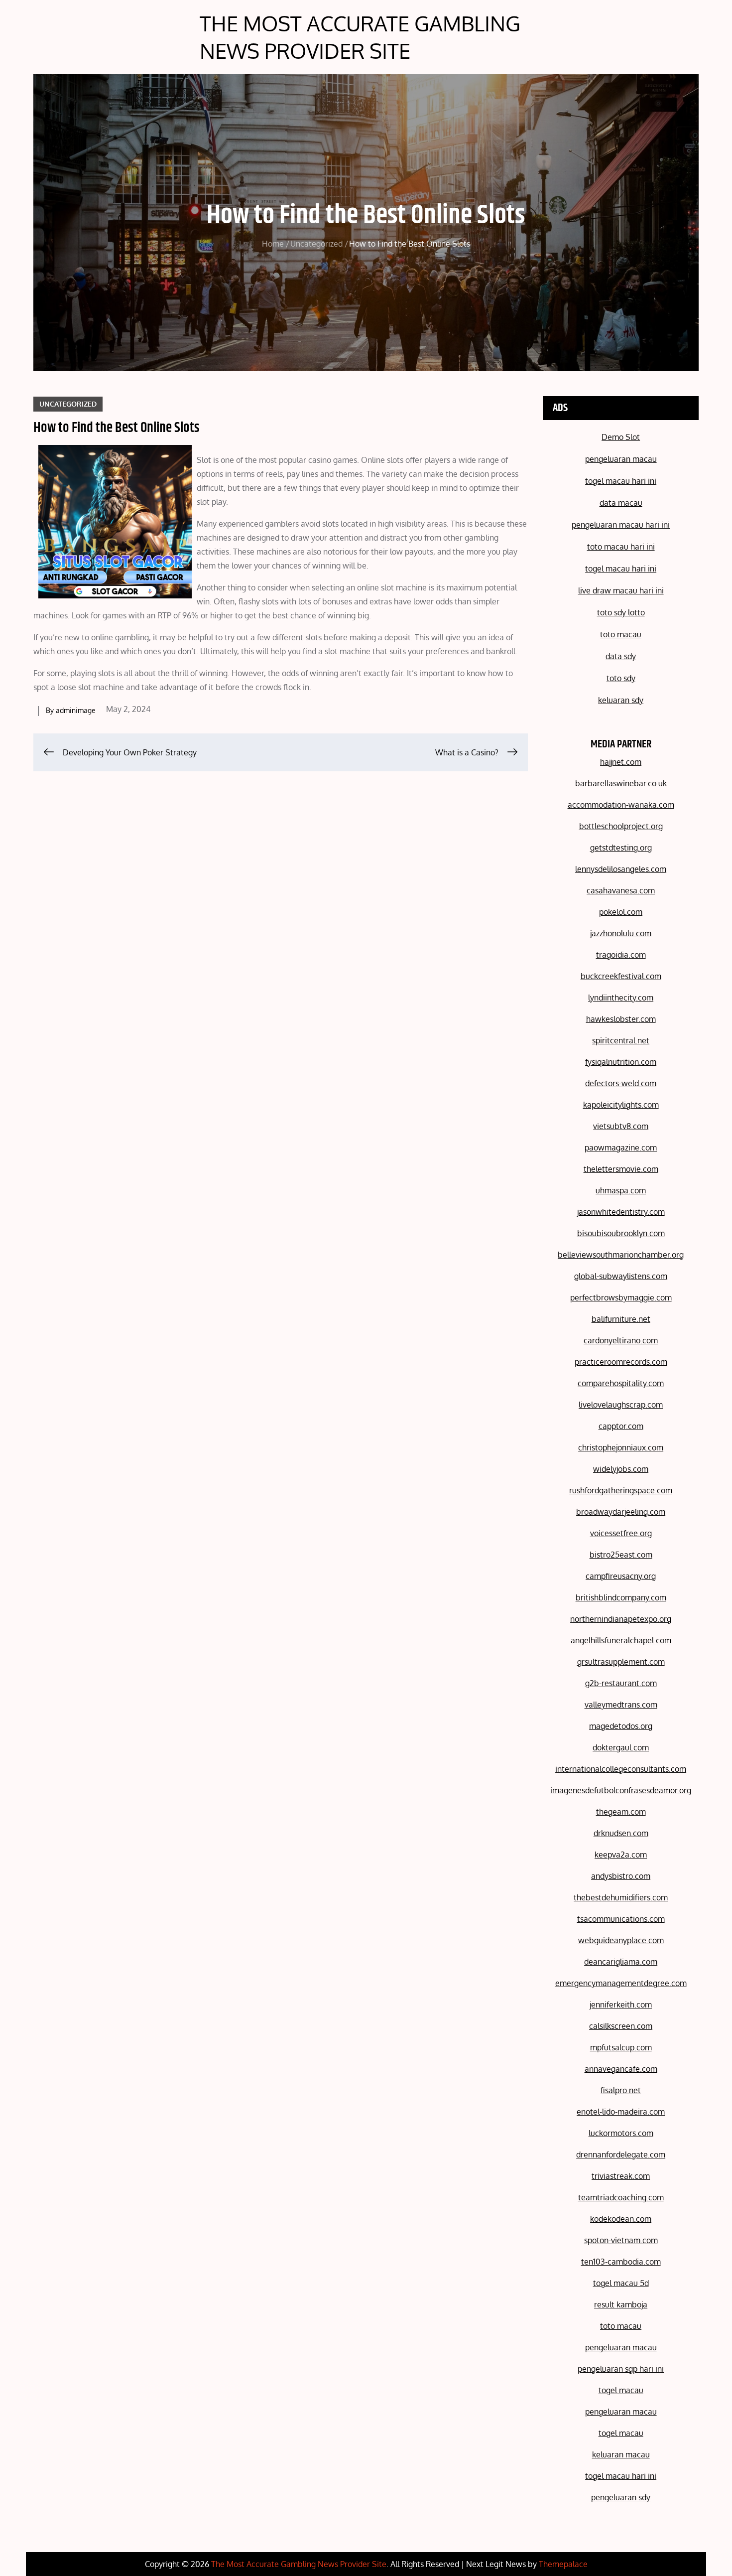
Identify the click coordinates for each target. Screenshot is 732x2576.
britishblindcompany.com (621, 1597)
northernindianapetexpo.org (621, 1619)
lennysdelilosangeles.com (621, 869)
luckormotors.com (621, 2133)
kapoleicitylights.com (621, 1105)
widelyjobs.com (621, 1469)
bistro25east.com (621, 1555)
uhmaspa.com (621, 1190)
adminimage (76, 710)
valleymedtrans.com (621, 1705)
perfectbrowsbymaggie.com (621, 1297)
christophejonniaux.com (621, 1447)
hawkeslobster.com (621, 1019)
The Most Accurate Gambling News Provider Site (360, 37)
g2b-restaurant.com (621, 1683)
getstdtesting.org (621, 848)
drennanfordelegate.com (621, 2154)
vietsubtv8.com (621, 1126)
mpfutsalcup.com (621, 2047)
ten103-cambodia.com (621, 2262)
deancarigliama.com (621, 1962)
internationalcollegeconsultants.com (621, 1769)
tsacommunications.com (621, 1919)
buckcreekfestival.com (621, 976)
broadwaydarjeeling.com (621, 1512)
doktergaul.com (621, 1747)
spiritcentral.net (621, 1040)
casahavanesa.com (621, 890)
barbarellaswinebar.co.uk (621, 783)
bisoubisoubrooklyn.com (621, 1233)
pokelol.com (621, 912)
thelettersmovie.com (621, 1169)
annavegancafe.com (621, 2069)
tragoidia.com (621, 955)
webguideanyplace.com (621, 1940)
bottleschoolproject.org (621, 826)
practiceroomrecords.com (621, 1362)
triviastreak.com (621, 2176)
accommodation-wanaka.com (621, 805)
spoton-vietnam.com (621, 2240)
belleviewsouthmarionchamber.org (621, 1255)
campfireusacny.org (621, 1576)
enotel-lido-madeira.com (621, 2112)
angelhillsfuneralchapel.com (621, 1640)
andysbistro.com (621, 1876)
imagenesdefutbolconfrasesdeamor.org (621, 1790)
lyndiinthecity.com (621, 998)
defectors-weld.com (621, 1083)
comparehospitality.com (621, 1383)
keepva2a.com (621, 1855)
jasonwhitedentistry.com (621, 1212)
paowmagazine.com (621, 1147)
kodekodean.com (621, 2219)
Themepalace (563, 2564)
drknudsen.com (621, 1833)
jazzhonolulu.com (621, 933)
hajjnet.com (621, 762)
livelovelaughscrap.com (621, 1405)
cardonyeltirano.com (621, 1340)
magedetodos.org (621, 1726)
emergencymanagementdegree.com (621, 1983)
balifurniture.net (621, 1319)
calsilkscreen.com (621, 2026)
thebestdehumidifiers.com (621, 1897)
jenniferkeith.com (621, 2004)
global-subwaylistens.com (621, 1276)
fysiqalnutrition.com (621, 1062)
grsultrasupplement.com (621, 1662)
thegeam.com (621, 1812)
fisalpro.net (621, 2090)
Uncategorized (68, 404)
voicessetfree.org (621, 1533)
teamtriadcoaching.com (621, 2197)
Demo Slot (621, 437)
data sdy (621, 656)
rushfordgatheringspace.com (621, 1490)
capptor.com (621, 1426)
